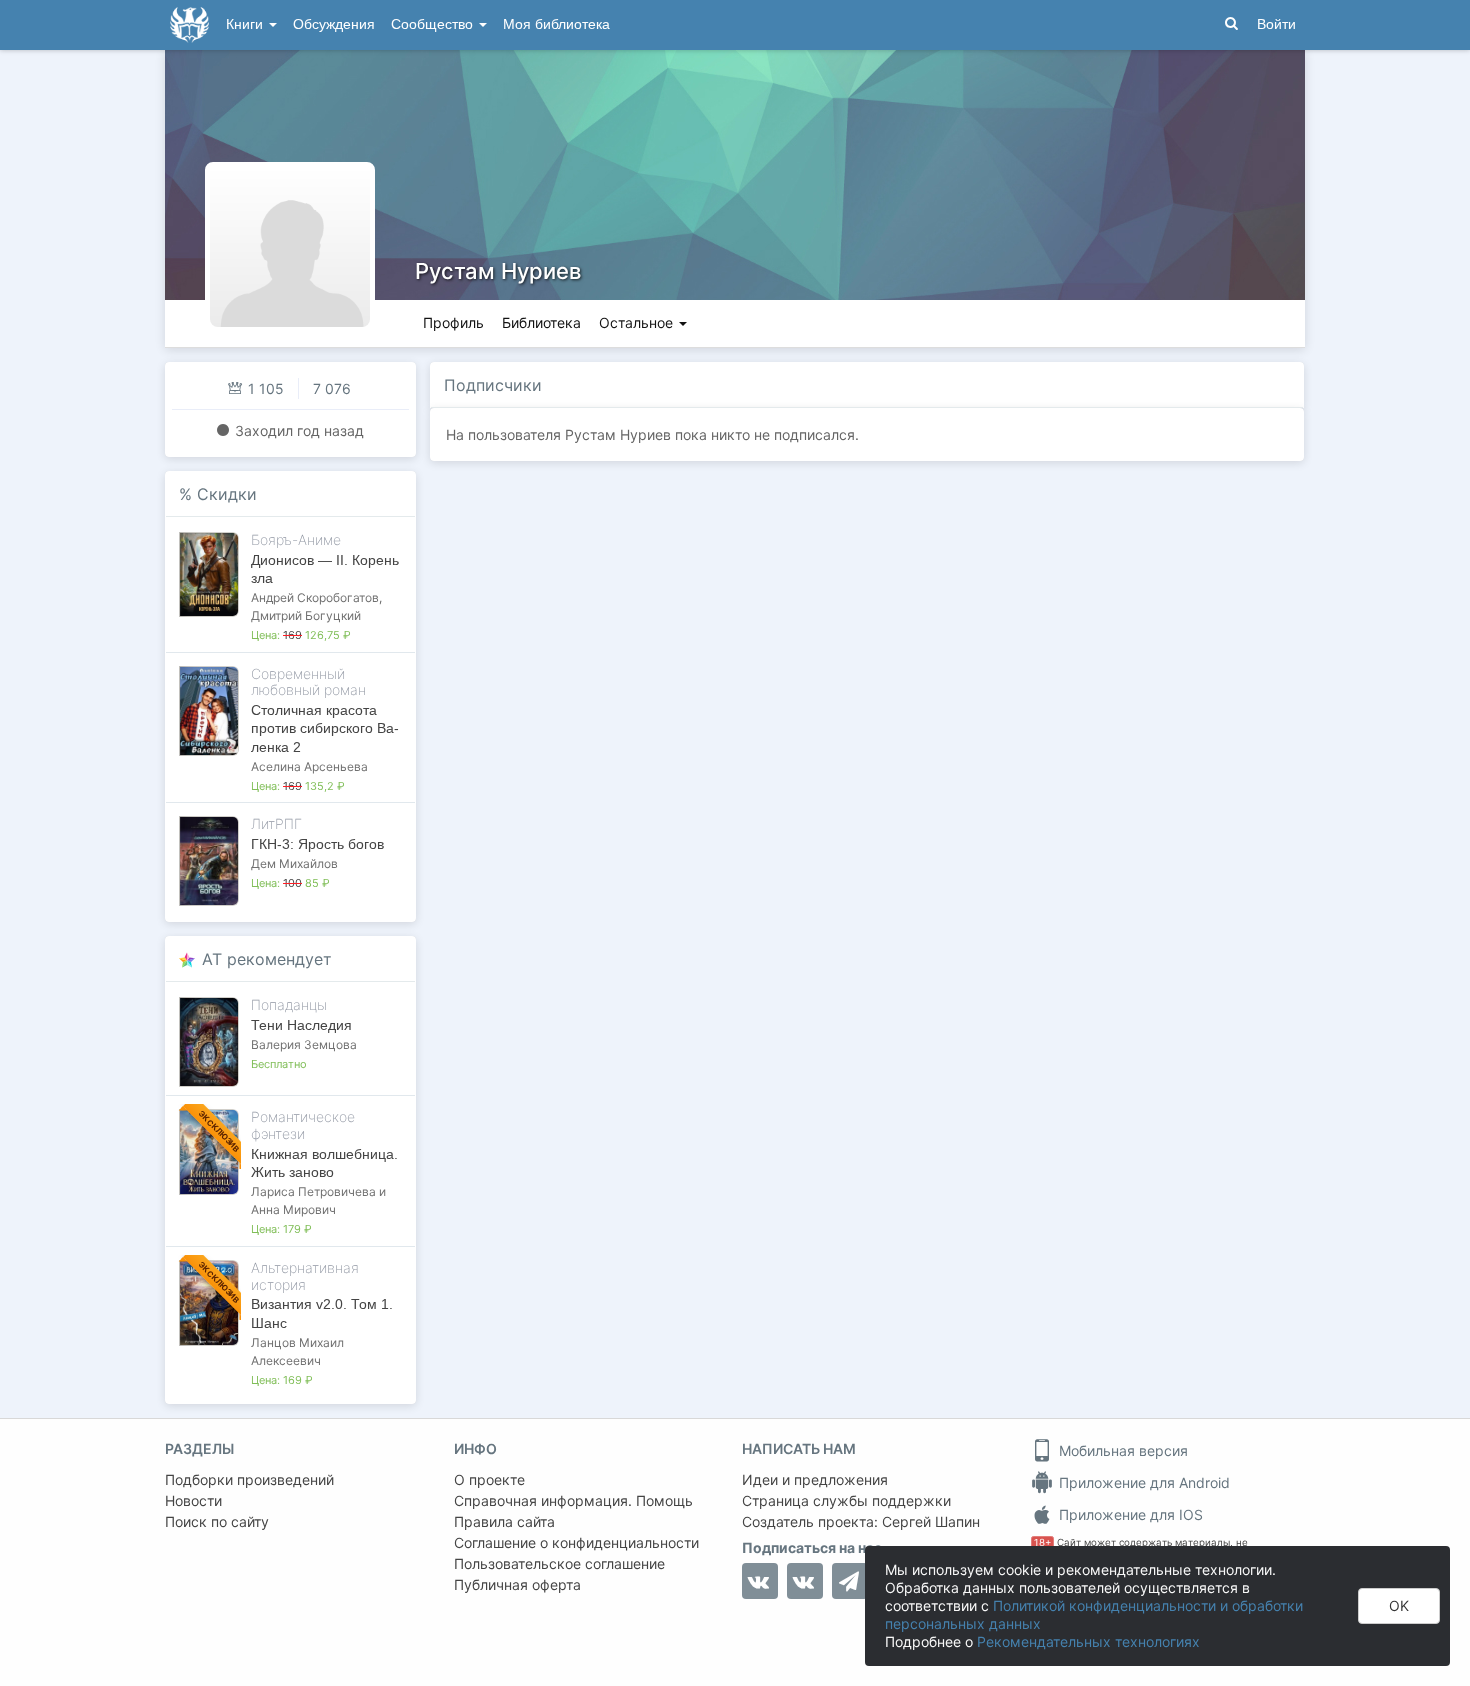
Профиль (453, 322)
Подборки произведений (249, 1479)
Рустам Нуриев (498, 271)
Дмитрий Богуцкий (306, 615)
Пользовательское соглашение (559, 1563)
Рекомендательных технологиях (1088, 1641)
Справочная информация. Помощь (573, 1500)
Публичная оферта (517, 1584)
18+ (1042, 1542)
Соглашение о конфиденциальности (576, 1542)
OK (1399, 1605)
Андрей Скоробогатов (315, 597)
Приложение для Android (1142, 1482)
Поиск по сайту (217, 1521)
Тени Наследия (301, 1025)
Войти (1276, 24)
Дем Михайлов (294, 863)
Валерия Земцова (304, 1044)
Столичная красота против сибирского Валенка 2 (325, 728)
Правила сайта (504, 1521)
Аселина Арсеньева (309, 766)
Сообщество (434, 24)
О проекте (489, 1479)
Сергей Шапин (931, 1521)
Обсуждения (334, 24)
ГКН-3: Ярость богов (317, 844)
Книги (246, 24)
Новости (193, 1500)
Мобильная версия (1121, 1450)
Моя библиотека (556, 24)
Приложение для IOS (1129, 1514)
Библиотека (541, 322)
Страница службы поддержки (846, 1500)
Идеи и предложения (815, 1479)
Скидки (227, 494)
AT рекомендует (267, 959)
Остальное (638, 322)
